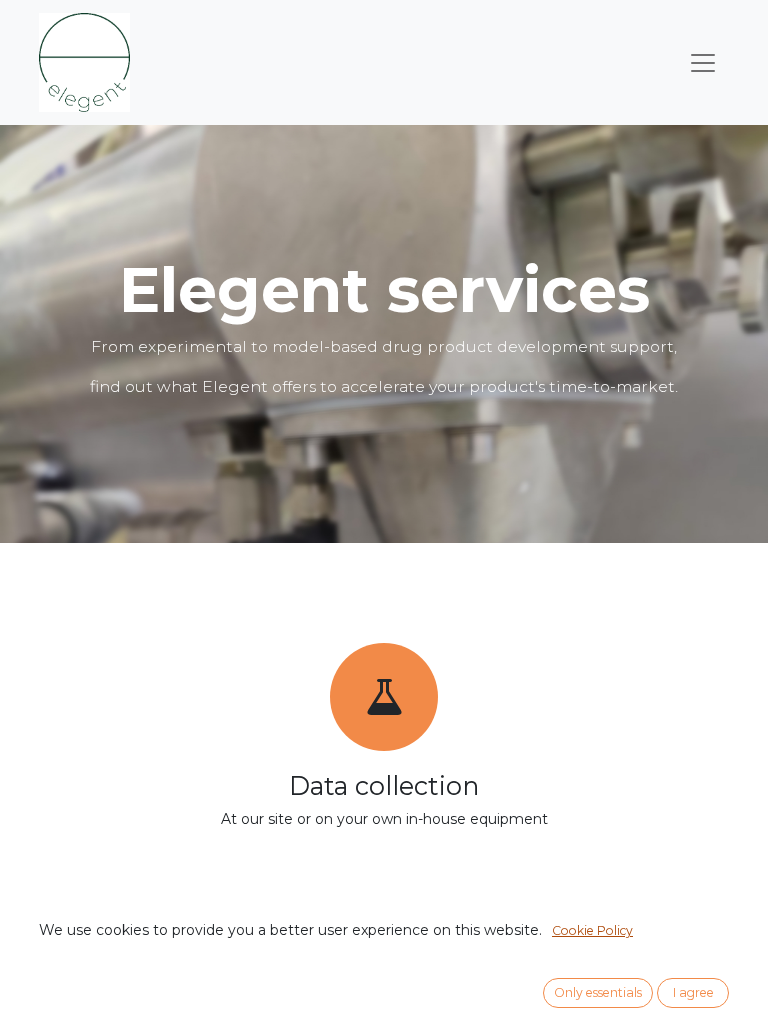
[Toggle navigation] (703, 63)
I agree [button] (693, 992)
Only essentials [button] (598, 992)
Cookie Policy (592, 930)
